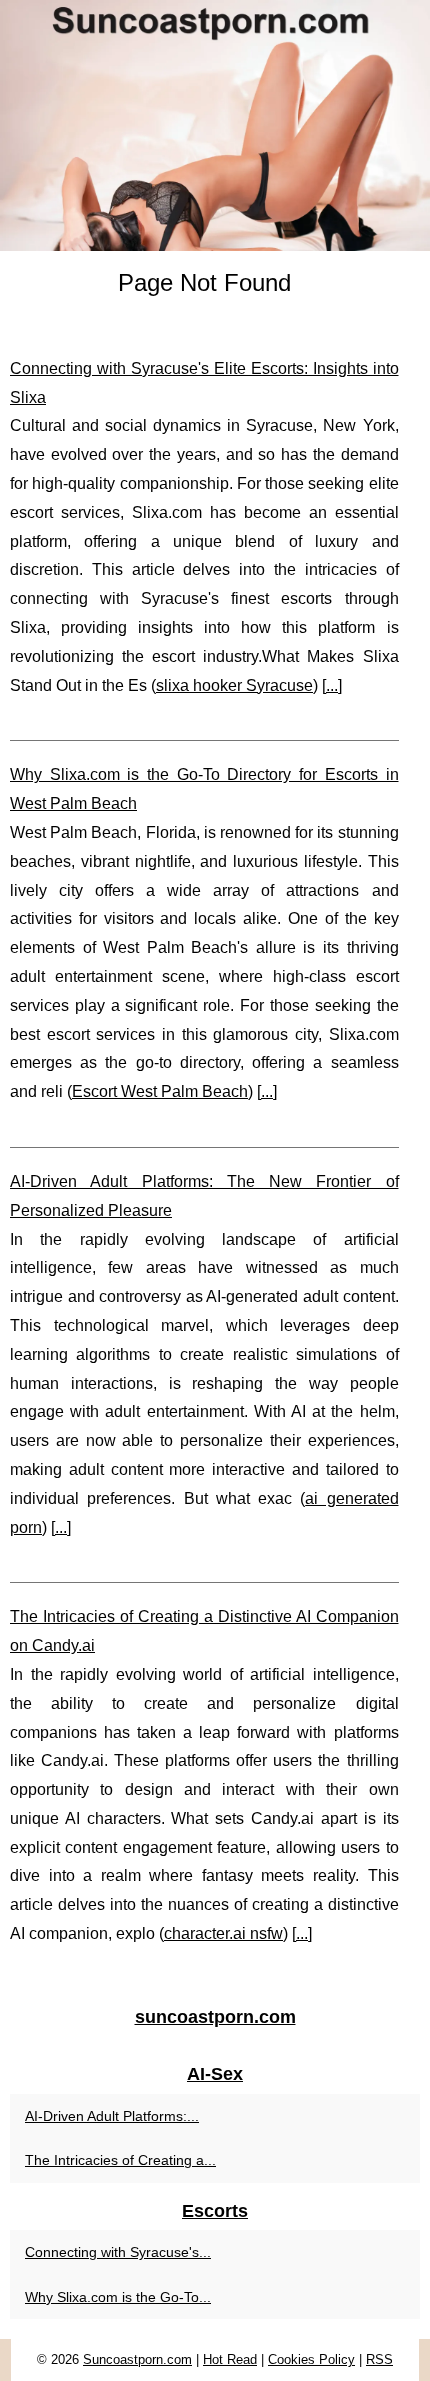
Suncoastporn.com (137, 2359)
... (332, 685)
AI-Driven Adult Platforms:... (112, 2116)
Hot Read (230, 2359)
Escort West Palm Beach (160, 1091)
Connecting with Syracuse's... (118, 2252)
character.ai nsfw (223, 1933)
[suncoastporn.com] (215, 125)
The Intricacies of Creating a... (120, 2160)
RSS (379, 2359)
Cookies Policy (311, 2359)
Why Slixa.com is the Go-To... (118, 2297)
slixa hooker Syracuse (234, 685)
